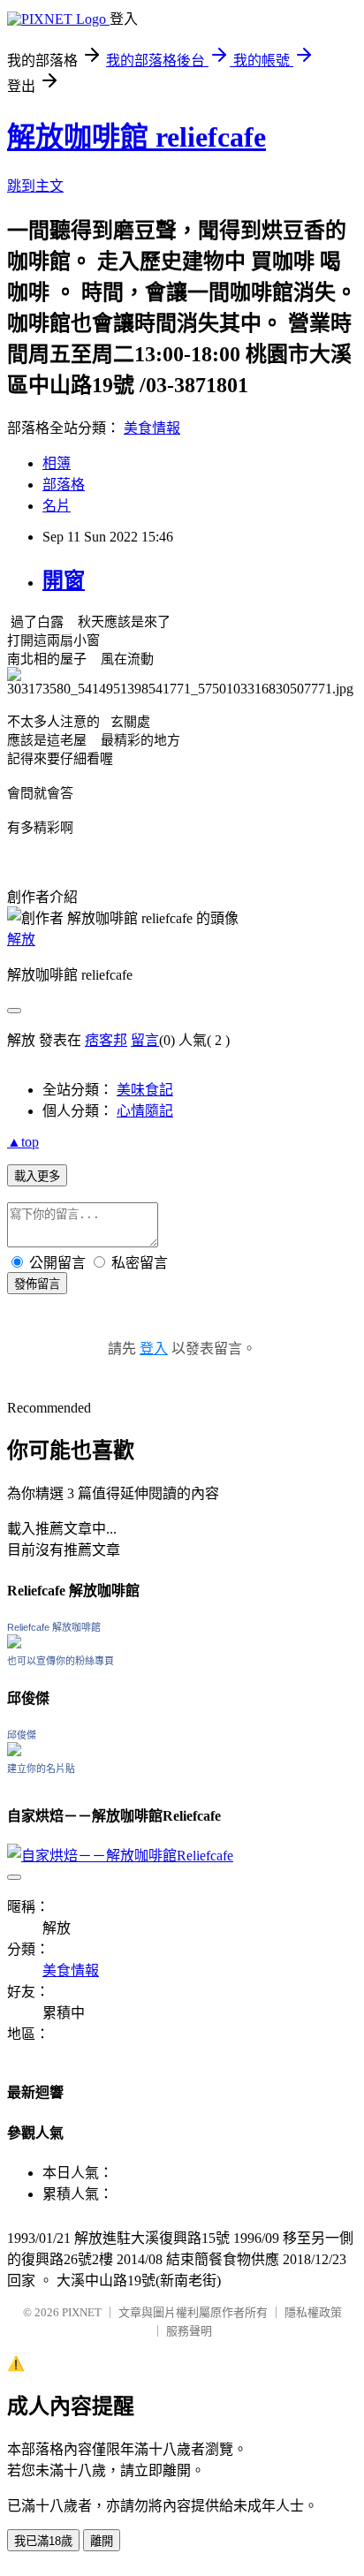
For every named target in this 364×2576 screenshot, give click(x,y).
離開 (102, 2541)
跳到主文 (35, 186)
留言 (145, 1040)
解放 (21, 939)
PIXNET (82, 2312)
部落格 (64, 485)
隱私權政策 (313, 2312)
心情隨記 (145, 1111)
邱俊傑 (22, 1735)
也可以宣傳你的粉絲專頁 (61, 1661)
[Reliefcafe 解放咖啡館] (14, 1644)
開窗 (64, 580)
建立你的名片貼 (41, 1769)
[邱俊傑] (14, 1751)
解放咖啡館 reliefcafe (136, 137)
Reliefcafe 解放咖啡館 (54, 1627)
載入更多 (37, 1176)
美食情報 (152, 428)
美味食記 (145, 1090)
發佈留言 (37, 1284)
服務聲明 (189, 2331)
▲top (23, 1142)
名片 (57, 506)
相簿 (57, 463)
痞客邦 (106, 1040)
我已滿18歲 (43, 2541)
